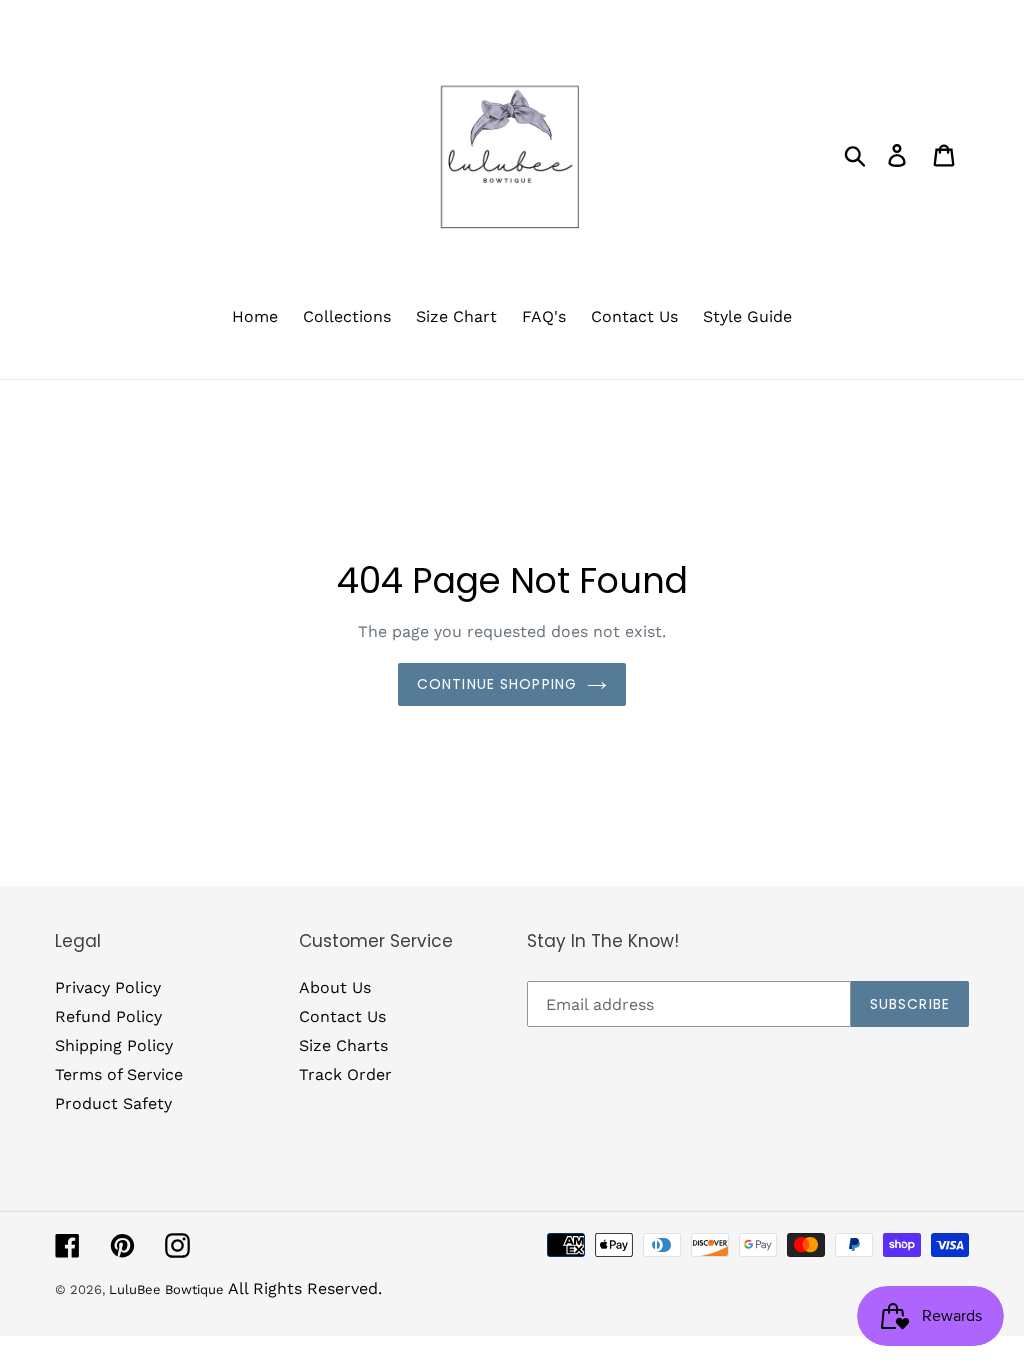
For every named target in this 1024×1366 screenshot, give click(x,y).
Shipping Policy (114, 1045)
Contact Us (342, 1016)
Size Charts (343, 1045)
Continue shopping (497, 684)
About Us (335, 987)
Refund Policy (108, 1016)
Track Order (345, 1074)
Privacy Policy (108, 987)
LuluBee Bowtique (166, 1289)
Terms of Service (119, 1074)
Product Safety (113, 1103)
